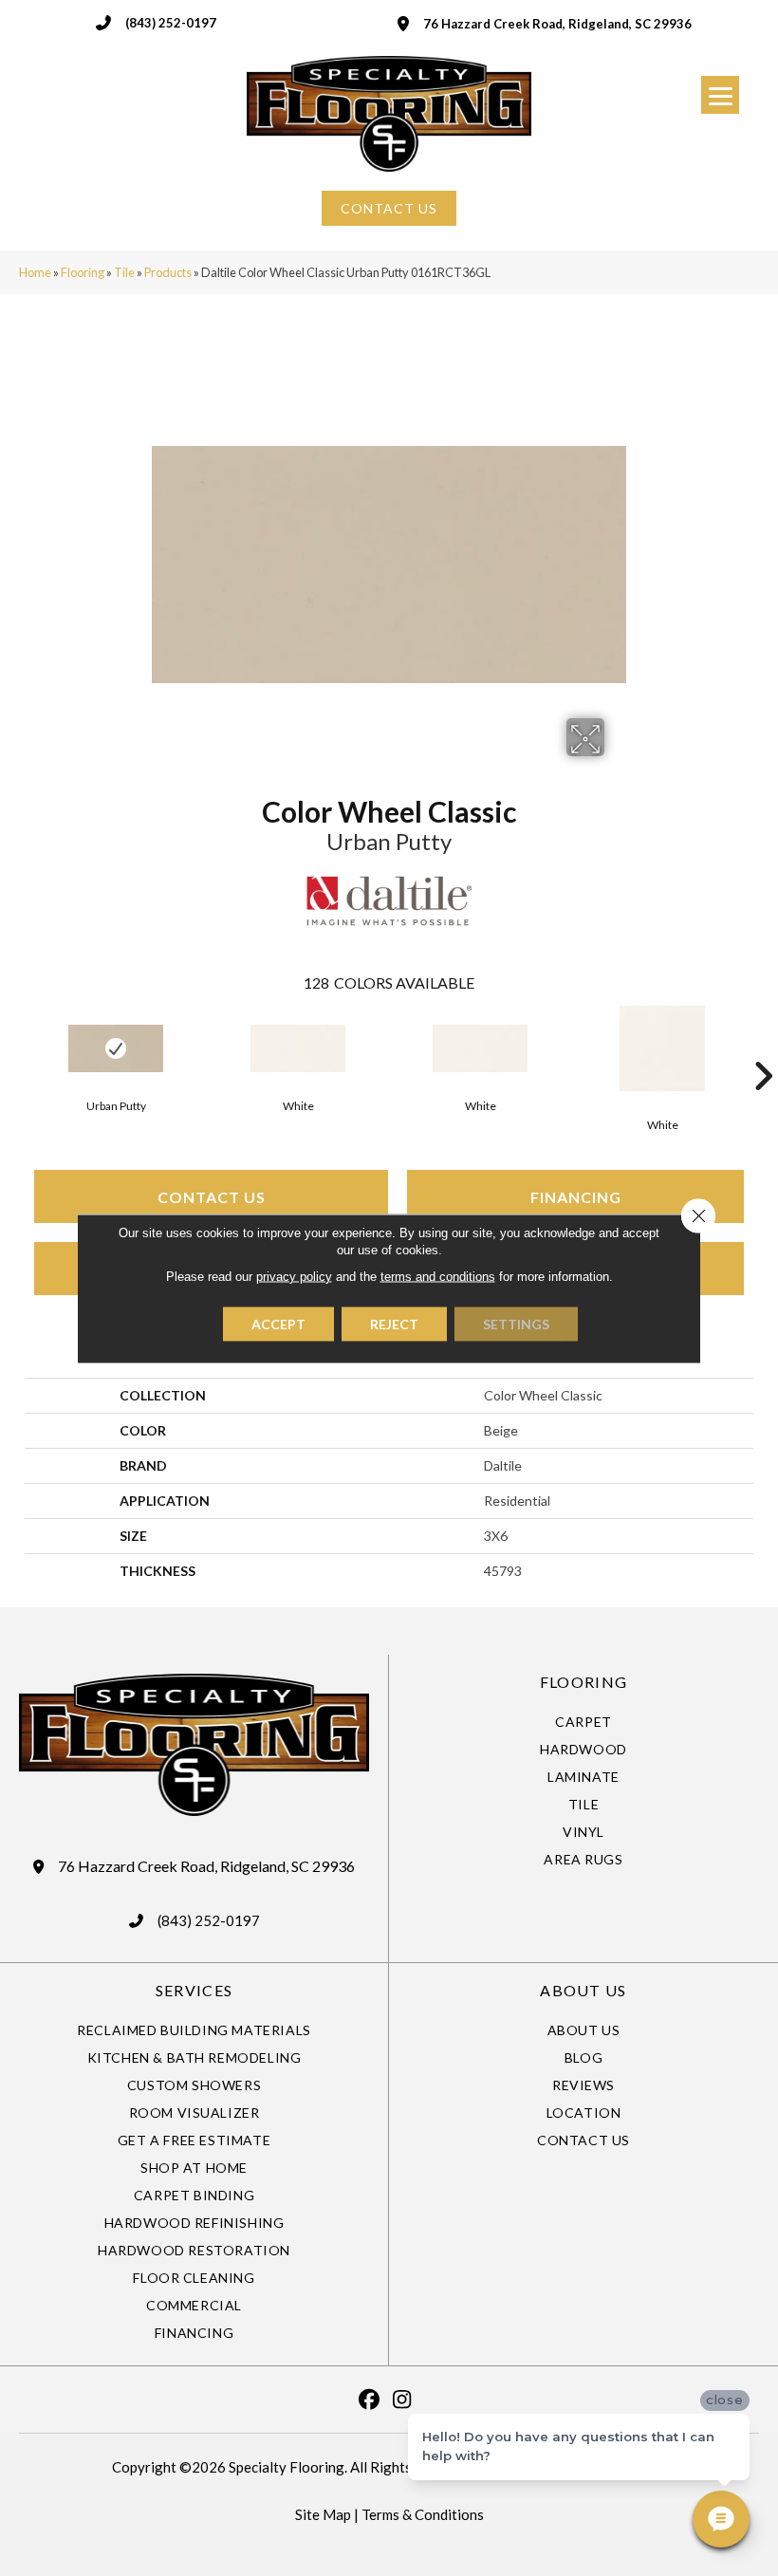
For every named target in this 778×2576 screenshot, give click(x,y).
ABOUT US (583, 1990)
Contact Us (212, 1197)
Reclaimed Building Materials (194, 2030)
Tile (124, 272)
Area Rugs (583, 1859)
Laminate (583, 1777)
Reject (394, 1323)
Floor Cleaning (194, 2278)
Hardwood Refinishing (194, 2223)
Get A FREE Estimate (194, 2140)
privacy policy (294, 1276)
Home (35, 272)
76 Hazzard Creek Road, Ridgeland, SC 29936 (557, 24)
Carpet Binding (194, 2195)
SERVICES (194, 1990)
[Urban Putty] (116, 1048)
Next (763, 1047)
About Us (584, 2030)
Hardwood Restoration (194, 2250)
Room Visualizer (194, 2113)
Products (168, 272)
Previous (15, 1047)
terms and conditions (438, 1276)
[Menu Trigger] (720, 95)
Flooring (83, 272)
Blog (583, 2057)
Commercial (194, 2305)
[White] (298, 1048)
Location (584, 2113)
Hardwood (583, 1749)
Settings (516, 1323)
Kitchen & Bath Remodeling (194, 2057)
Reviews (583, 2085)
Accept (278, 1323)
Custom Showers (194, 2085)
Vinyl (583, 1832)
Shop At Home (194, 2168)
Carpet (583, 1722)
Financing (576, 1197)
